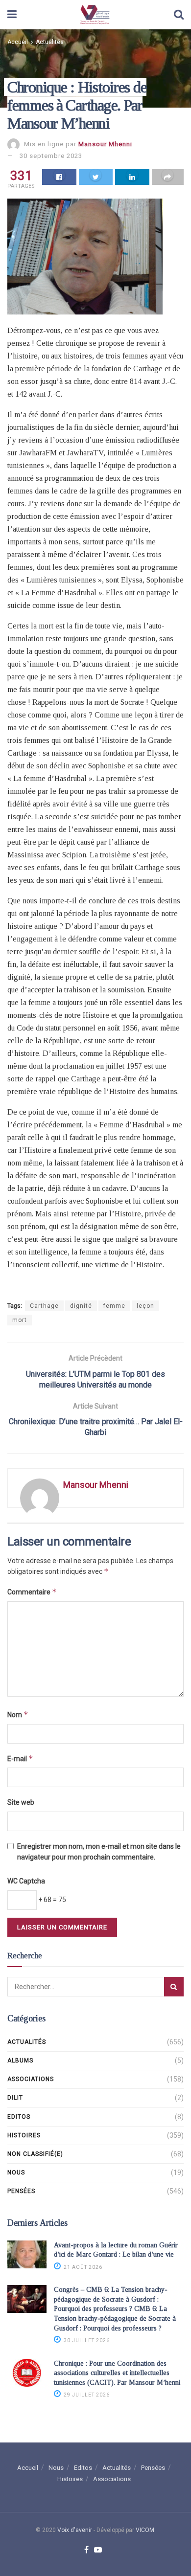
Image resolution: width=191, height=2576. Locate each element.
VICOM (145, 2530)
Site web (21, 1802)
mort (20, 1320)
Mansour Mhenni (105, 144)
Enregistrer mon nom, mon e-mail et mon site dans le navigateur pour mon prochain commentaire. (99, 1852)
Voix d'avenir (75, 2530)
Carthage (44, 1306)
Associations (31, 2079)
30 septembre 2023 (51, 156)
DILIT (15, 2098)
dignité (81, 1306)
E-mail (20, 1758)
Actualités (50, 42)
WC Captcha (26, 1881)
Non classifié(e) (35, 2154)
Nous (16, 2173)
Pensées (21, 2191)
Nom (18, 1714)
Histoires (24, 2135)
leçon (145, 1306)
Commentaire (32, 1592)
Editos (19, 2117)
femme (114, 1306)
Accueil (18, 42)
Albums (20, 2061)
